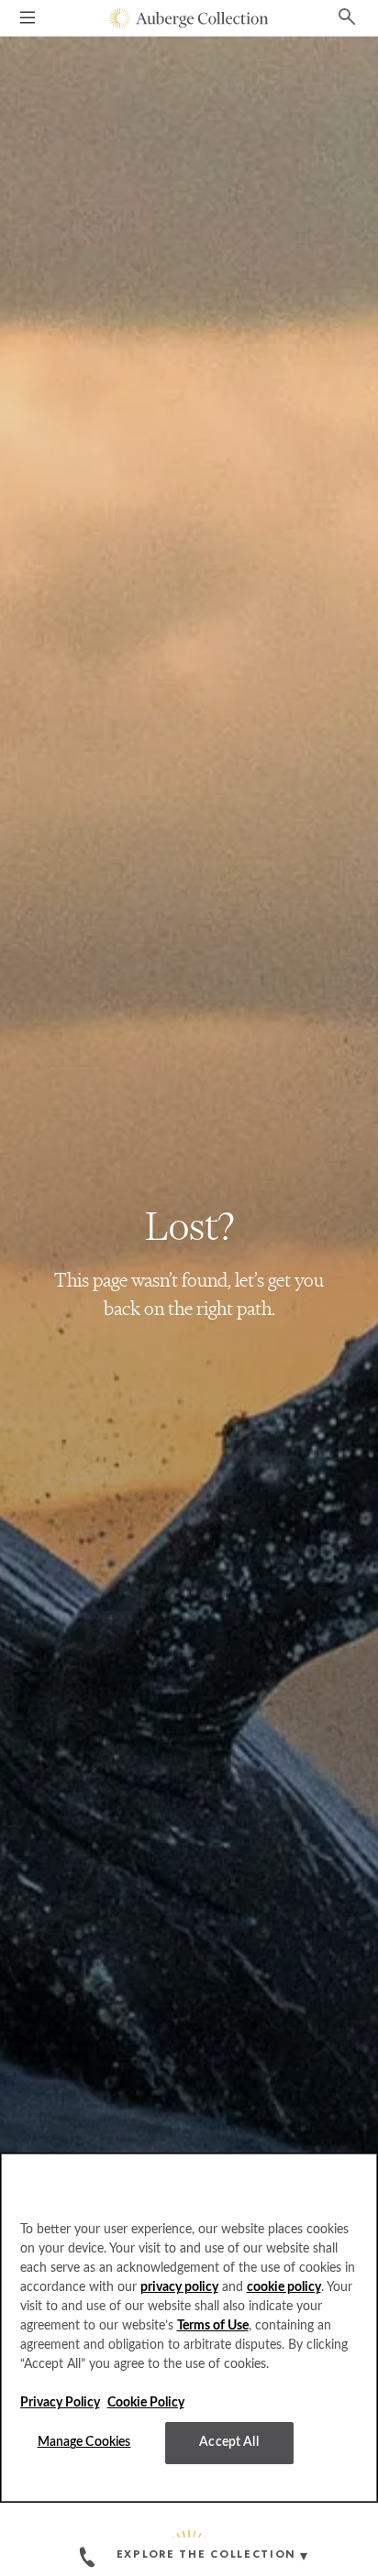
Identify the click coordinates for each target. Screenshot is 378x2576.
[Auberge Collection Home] (189, 18)
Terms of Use (213, 2326)
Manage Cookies (84, 2442)
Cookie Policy (146, 2403)
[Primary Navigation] (28, 20)
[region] (189, 2328)
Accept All (228, 2442)
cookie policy (284, 2287)
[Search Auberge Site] (347, 16)
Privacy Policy (60, 2403)
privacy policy (179, 2287)
